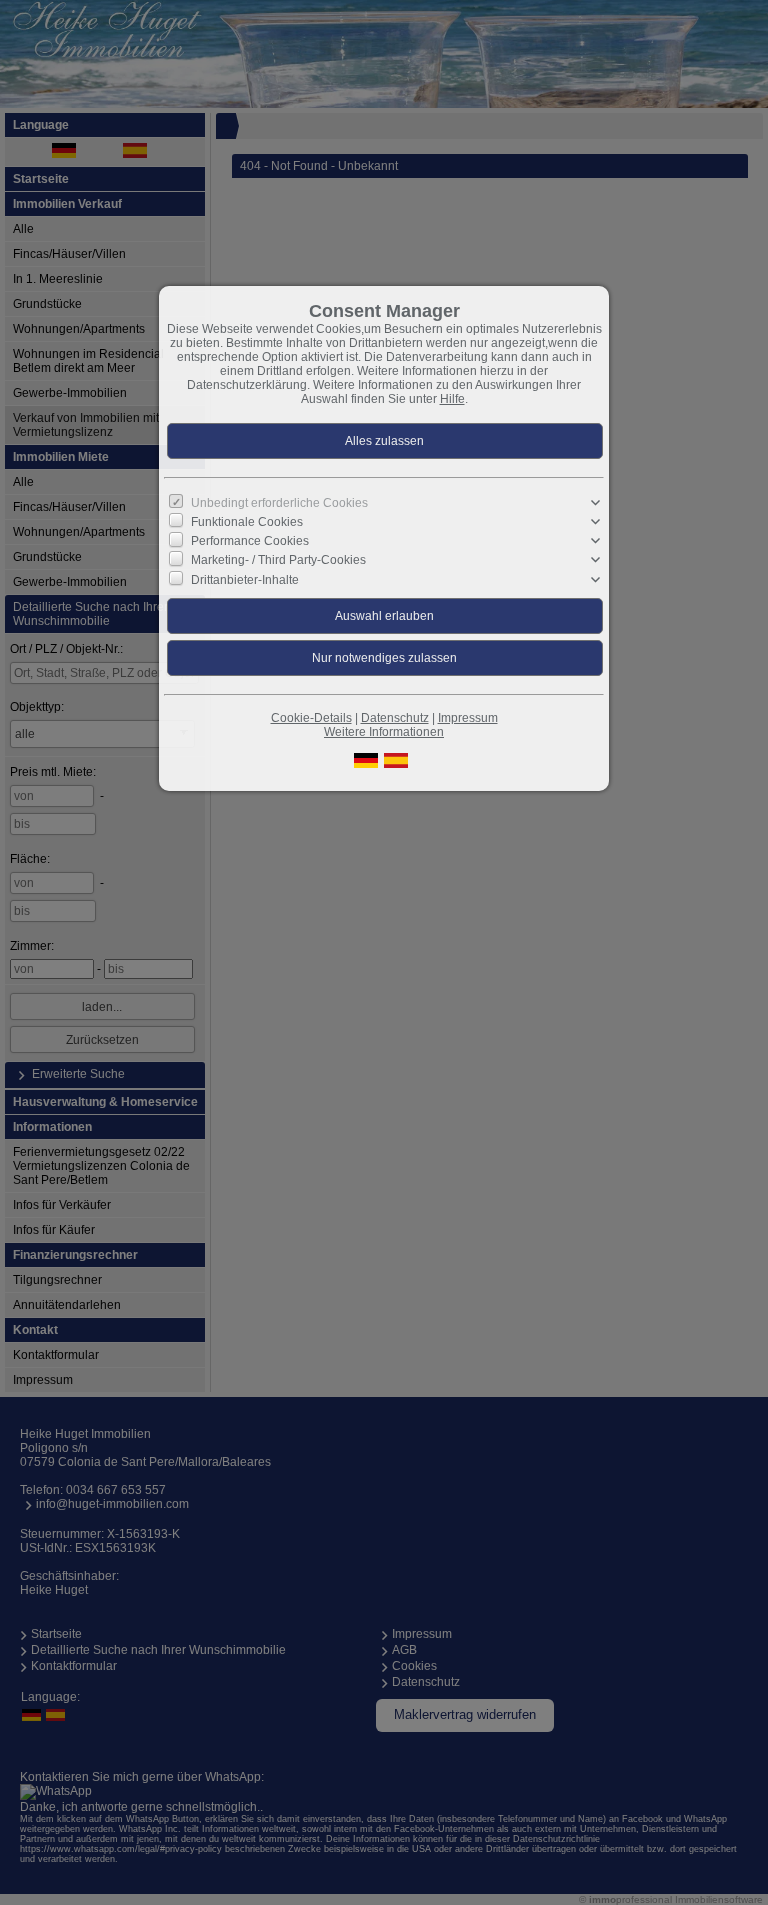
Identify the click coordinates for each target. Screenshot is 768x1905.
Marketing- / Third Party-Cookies (278, 560)
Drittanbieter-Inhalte (245, 579)
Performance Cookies (250, 541)
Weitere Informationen (384, 732)
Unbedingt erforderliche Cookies (279, 503)
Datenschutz (395, 718)
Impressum (468, 718)
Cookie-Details (311, 718)
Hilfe (452, 399)
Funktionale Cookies (247, 522)
